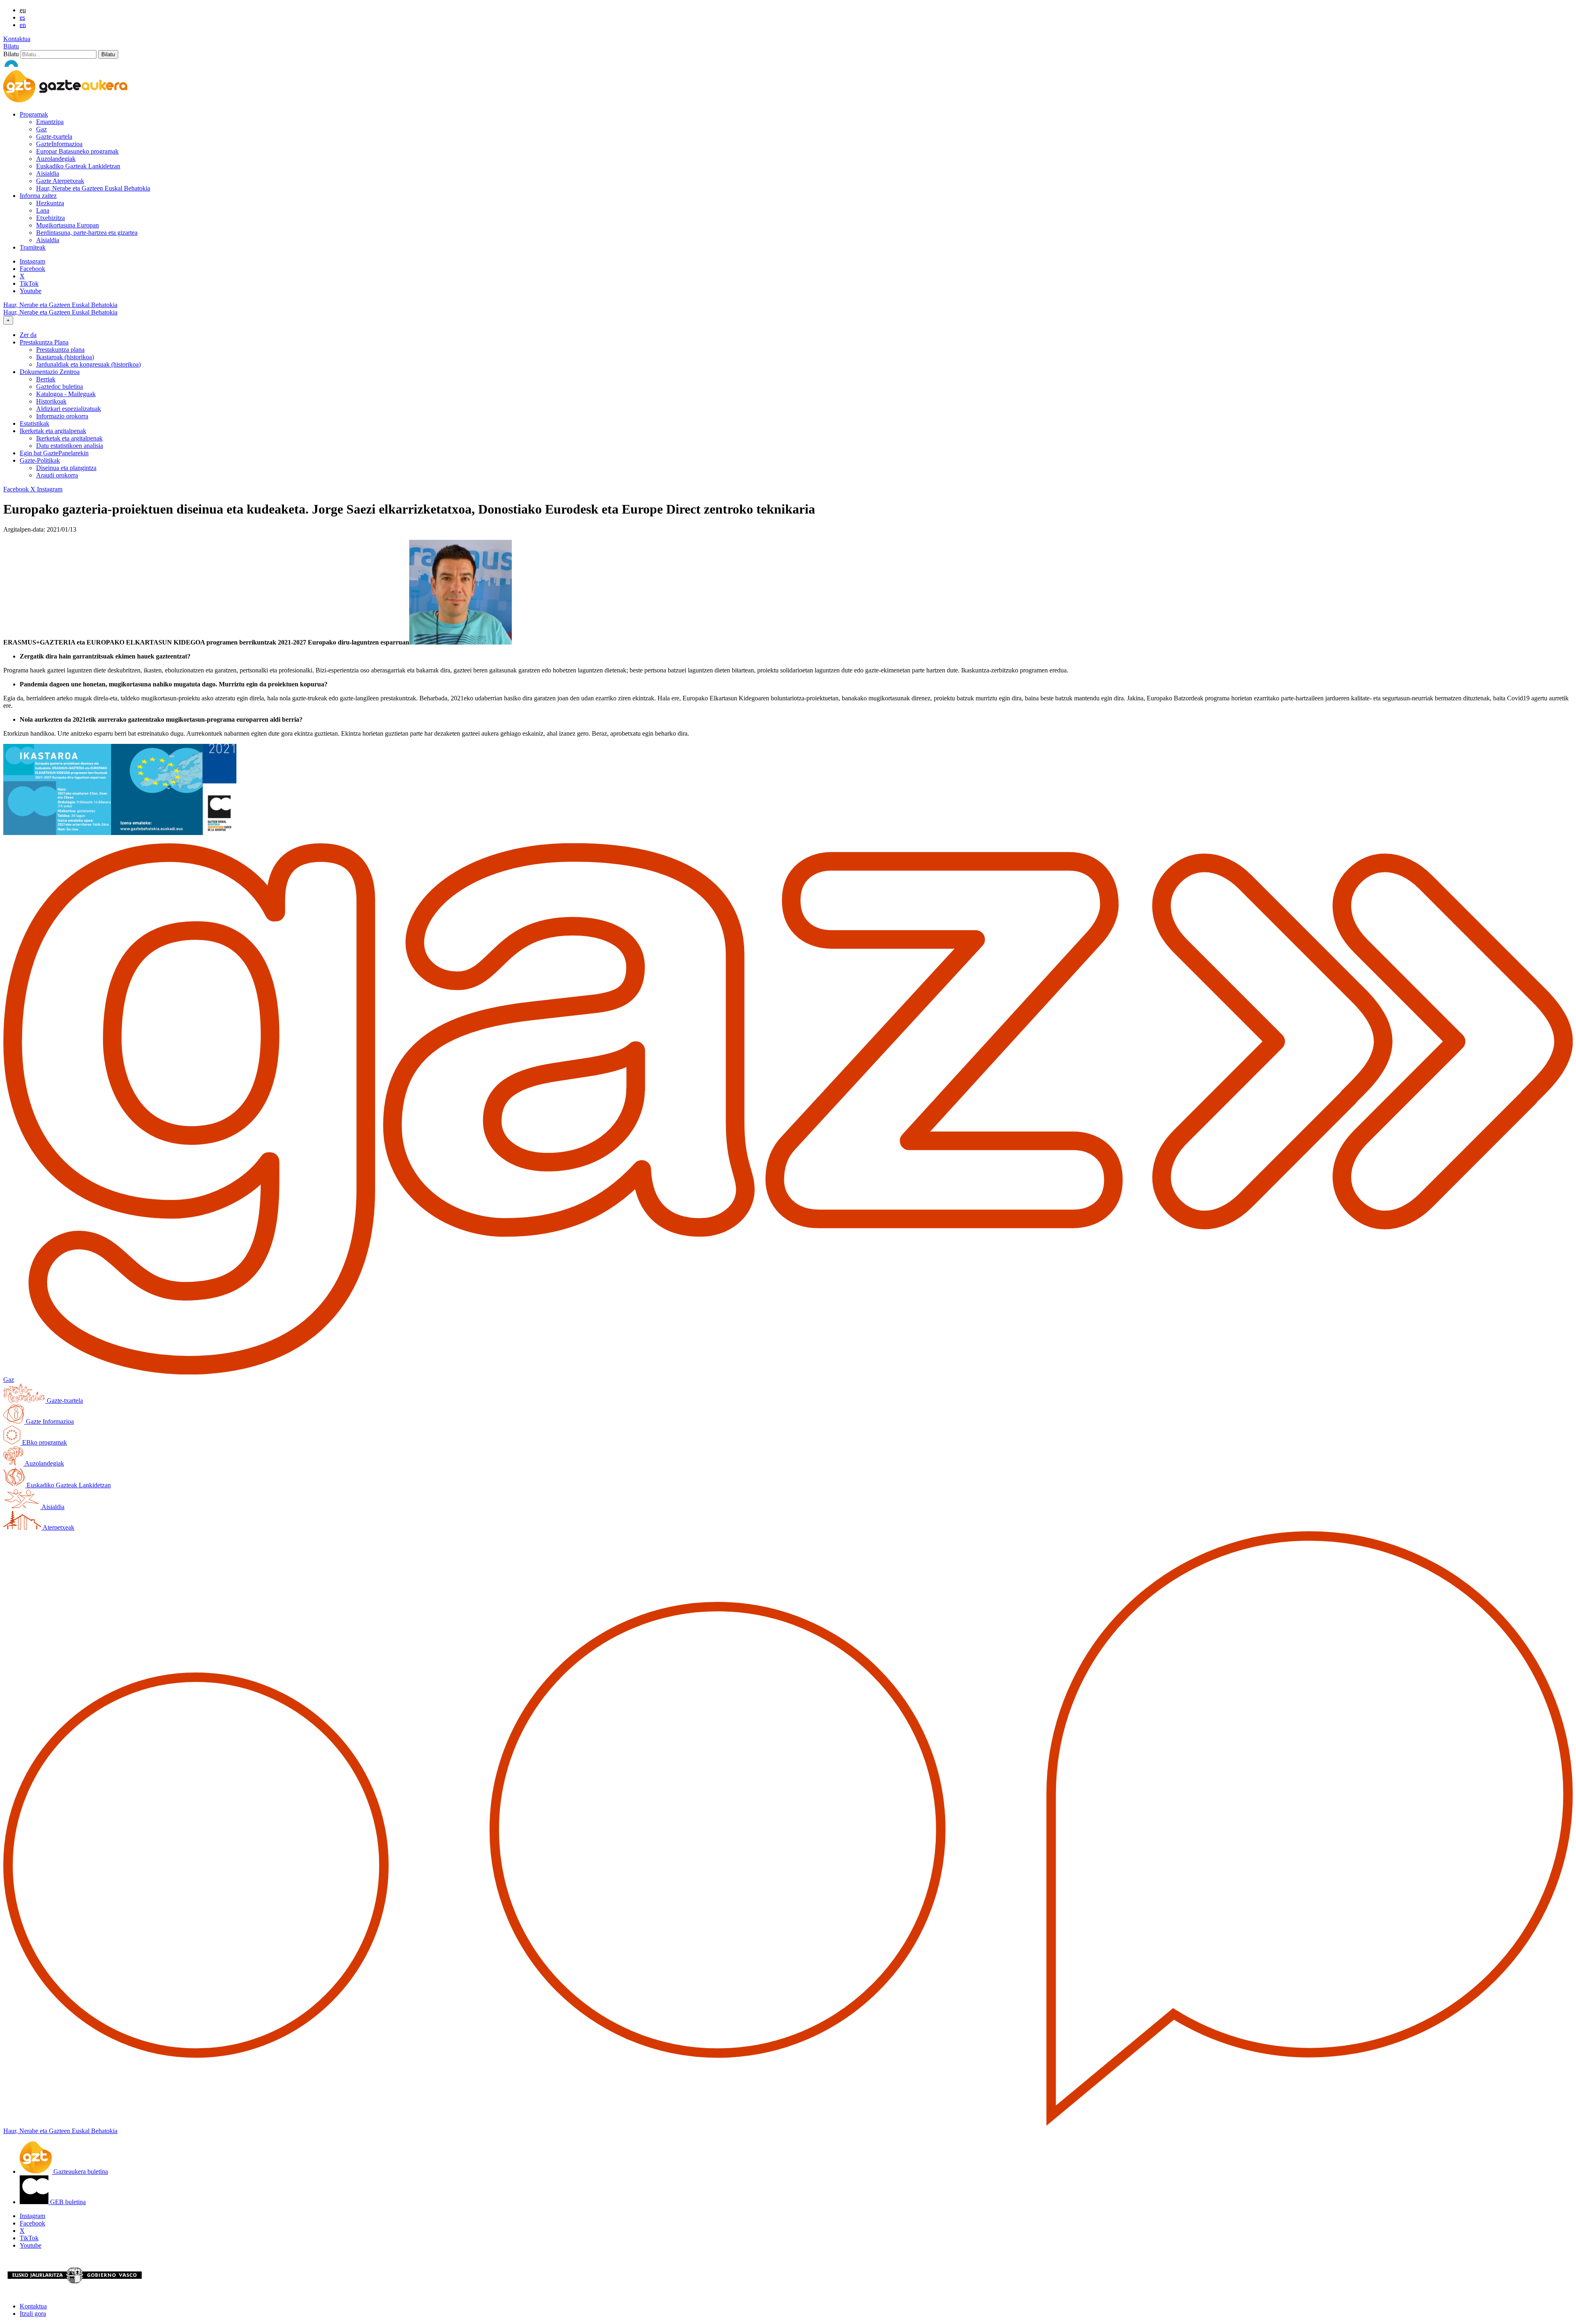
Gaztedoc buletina (60, 387)
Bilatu (11, 46)
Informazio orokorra (62, 416)
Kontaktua (17, 39)
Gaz (41, 129)
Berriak (46, 379)
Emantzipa (50, 122)
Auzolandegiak (56, 159)
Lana (43, 210)
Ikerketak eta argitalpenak (69, 438)
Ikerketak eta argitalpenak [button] (53, 431)
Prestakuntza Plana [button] (44, 342)
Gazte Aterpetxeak (60, 181)
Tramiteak (33, 247)
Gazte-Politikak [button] (40, 460)
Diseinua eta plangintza (66, 468)
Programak (34, 114)
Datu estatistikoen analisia (70, 446)
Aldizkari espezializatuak (69, 409)
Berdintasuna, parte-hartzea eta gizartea (87, 233)
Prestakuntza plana (60, 350)
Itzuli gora (33, 2314)
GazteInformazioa (59, 144)
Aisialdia (48, 173)
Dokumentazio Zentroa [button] (50, 372)
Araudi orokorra (57, 475)
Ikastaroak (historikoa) (65, 357)
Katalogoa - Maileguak (66, 394)
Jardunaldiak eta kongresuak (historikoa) (88, 364)
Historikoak (51, 401)
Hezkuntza (50, 203)
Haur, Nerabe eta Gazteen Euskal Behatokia (93, 188)
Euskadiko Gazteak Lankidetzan (78, 166)
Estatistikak (34, 423)
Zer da (28, 335)
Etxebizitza (50, 218)
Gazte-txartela (54, 137)
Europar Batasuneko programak (77, 151)
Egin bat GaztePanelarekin (54, 453)
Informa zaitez (38, 196)
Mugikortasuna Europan (68, 225)
